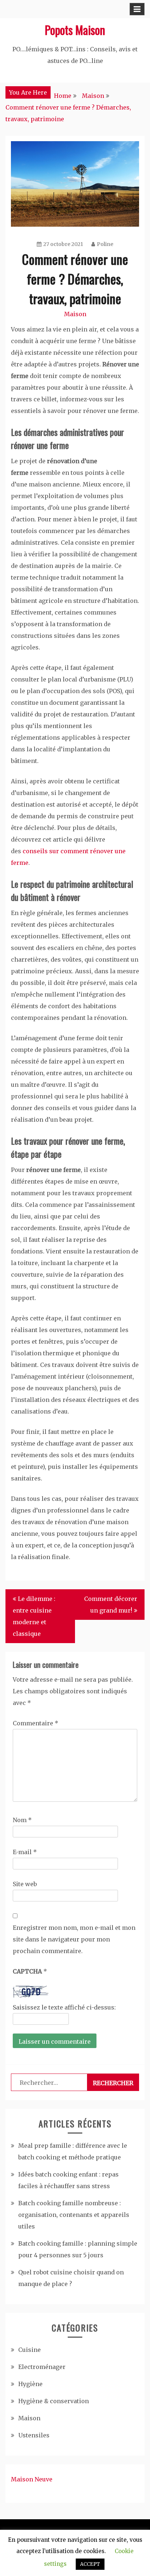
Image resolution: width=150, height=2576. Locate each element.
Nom (22, 1820)
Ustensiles (34, 2435)
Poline (105, 244)
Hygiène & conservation (54, 2401)
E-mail (25, 1852)
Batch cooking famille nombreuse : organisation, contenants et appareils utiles (74, 2215)
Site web (25, 1884)
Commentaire (35, 1723)
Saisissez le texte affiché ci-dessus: (64, 2007)
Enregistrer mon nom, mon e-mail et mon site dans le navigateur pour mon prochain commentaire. (74, 1939)
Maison (75, 314)
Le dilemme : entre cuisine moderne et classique (34, 1616)
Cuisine (29, 2350)
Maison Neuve (32, 2479)
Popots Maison (75, 30)
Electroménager (42, 2367)
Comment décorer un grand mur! (111, 1605)
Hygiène (30, 2384)
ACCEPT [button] (90, 2564)
